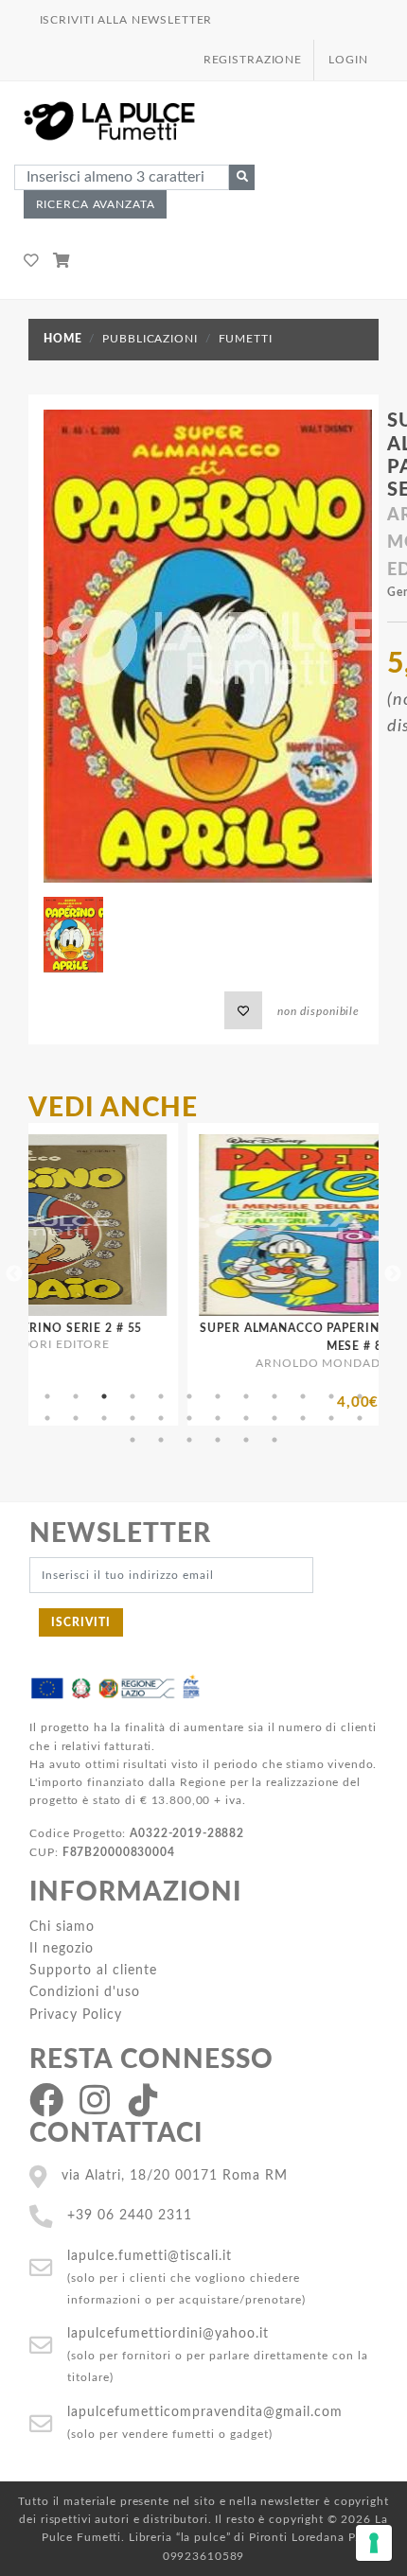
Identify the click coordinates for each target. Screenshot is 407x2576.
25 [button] (133, 1440)
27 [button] (189, 1440)
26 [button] (161, 1440)
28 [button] (218, 1440)
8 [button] (246, 1396)
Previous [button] (14, 1274)
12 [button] (360, 1396)
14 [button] (76, 1418)
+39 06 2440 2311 (130, 2215)
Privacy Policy (76, 2015)
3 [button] (104, 1396)
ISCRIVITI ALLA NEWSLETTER (126, 20)
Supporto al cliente (93, 1970)
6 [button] (189, 1396)
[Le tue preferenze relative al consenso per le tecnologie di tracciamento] (374, 2543)
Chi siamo (62, 1927)
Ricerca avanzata (96, 204)
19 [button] (218, 1418)
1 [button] (47, 1396)
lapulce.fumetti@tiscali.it (150, 2256)
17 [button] (161, 1418)
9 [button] (274, 1396)
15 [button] (104, 1418)
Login (348, 60)
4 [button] (133, 1396)
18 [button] (189, 1418)
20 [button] (246, 1418)
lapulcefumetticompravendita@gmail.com (205, 2412)
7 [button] (218, 1396)
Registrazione (253, 60)
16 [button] (133, 1418)
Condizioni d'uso (85, 1992)
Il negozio (62, 1948)
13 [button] (47, 1418)
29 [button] (246, 1440)
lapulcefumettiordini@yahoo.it (168, 2333)
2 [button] (76, 1396)
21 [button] (274, 1418)
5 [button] (161, 1396)
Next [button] (393, 1274)
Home (62, 339)
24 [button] (360, 1418)
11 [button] (331, 1396)
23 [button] (331, 1418)
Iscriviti (81, 1622)
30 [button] (274, 1440)
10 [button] (303, 1396)
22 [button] (303, 1418)
